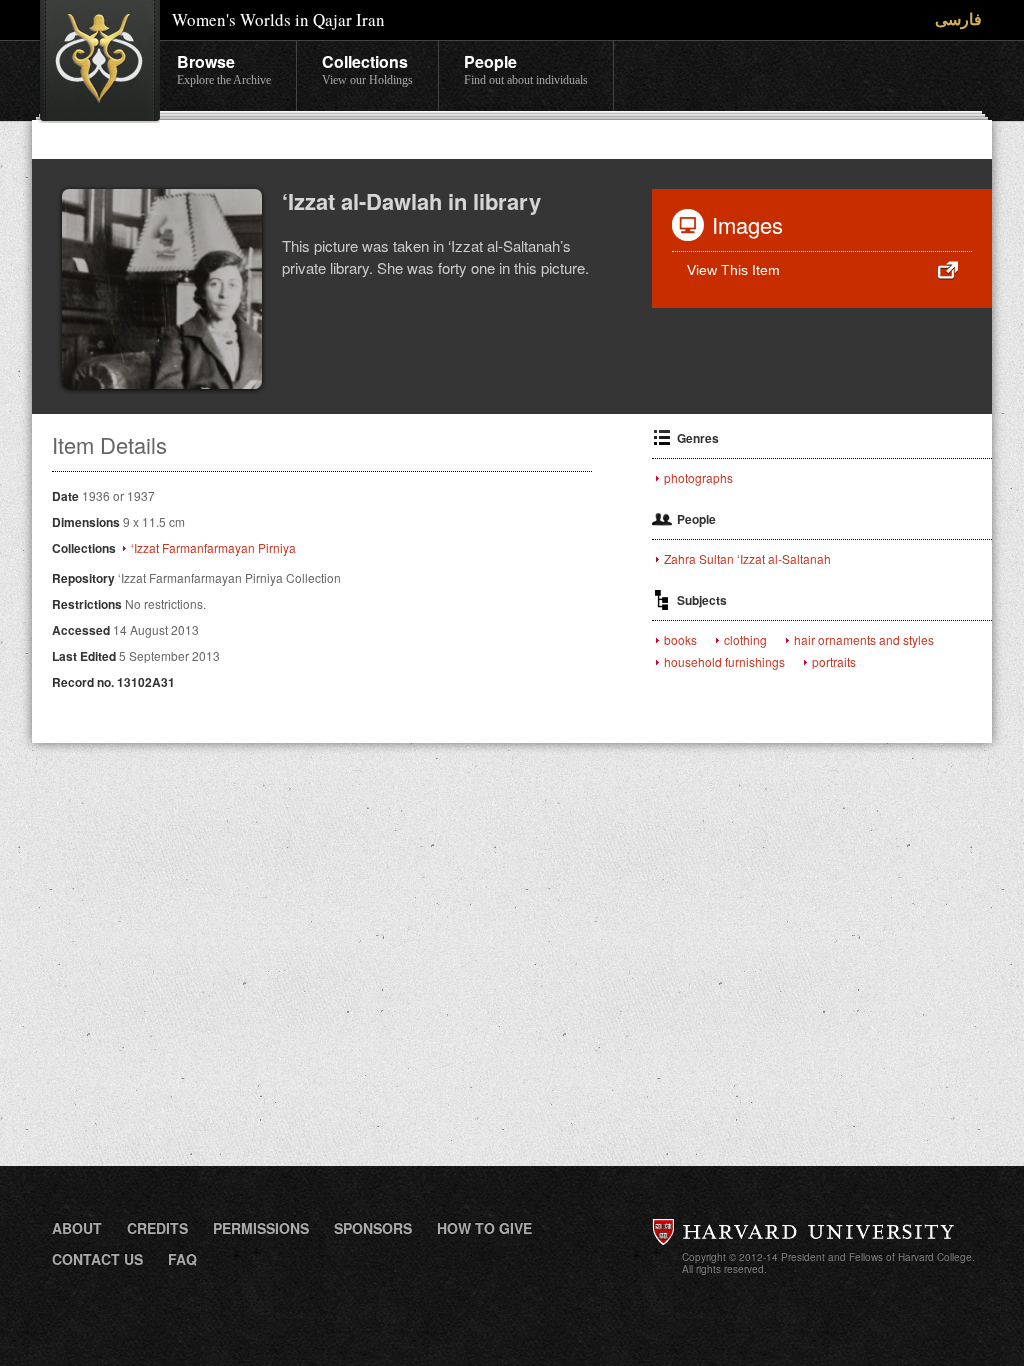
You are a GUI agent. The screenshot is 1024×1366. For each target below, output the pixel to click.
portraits (834, 662)
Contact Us (97, 1259)
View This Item (733, 270)
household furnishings (724, 662)
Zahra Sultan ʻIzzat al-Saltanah (747, 559)
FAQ (182, 1259)
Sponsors (373, 1228)
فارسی (958, 18)
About (77, 1228)
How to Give (484, 1228)
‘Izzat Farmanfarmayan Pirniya (213, 548)
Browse (224, 68)
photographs (698, 478)
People (526, 68)
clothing (745, 640)
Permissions (261, 1228)
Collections (367, 68)
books (680, 640)
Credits (157, 1228)
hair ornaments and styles (864, 640)
